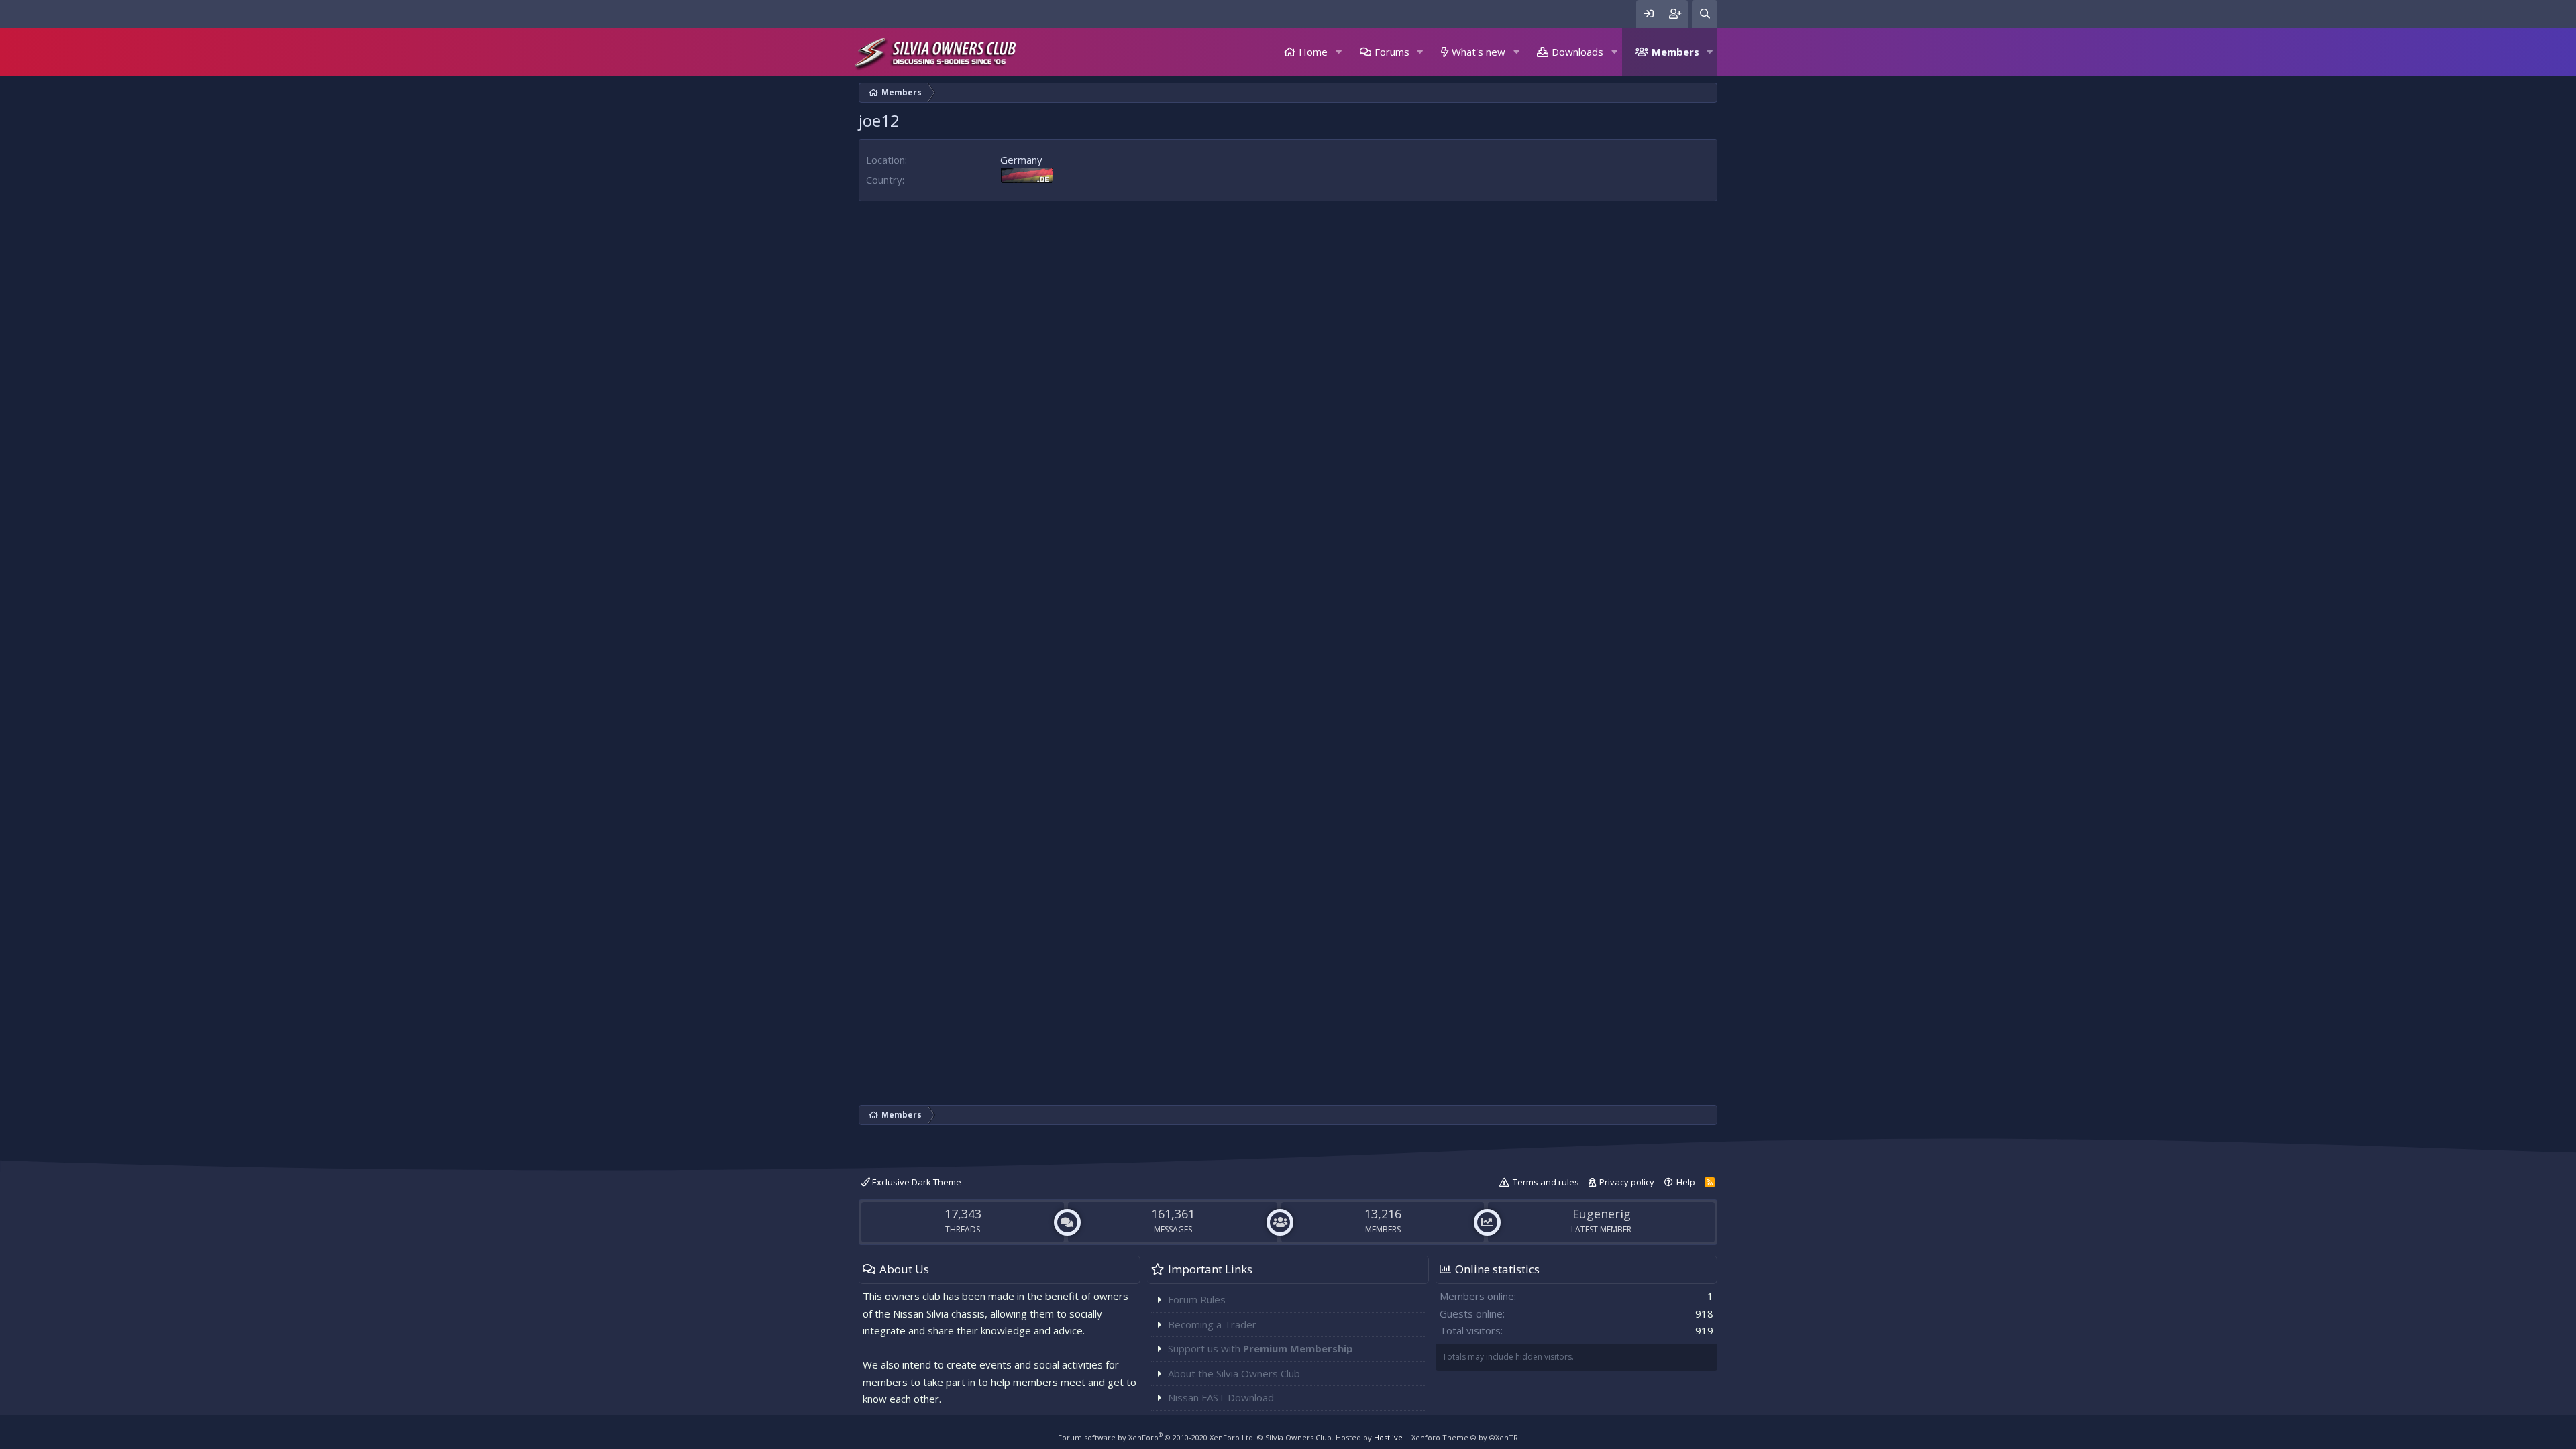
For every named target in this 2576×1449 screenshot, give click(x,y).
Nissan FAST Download (1221, 1397)
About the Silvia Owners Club (1234, 1373)
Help (1686, 1182)
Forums (1392, 52)
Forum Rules (1197, 1299)
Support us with (1260, 1348)
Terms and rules (1546, 1182)
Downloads (1577, 52)
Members (1675, 52)
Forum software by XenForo (1157, 1437)
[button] (1338, 52)
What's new (1479, 52)
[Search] (1705, 14)
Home (1313, 52)
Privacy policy (1627, 1182)
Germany (1021, 160)
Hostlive (1388, 1437)
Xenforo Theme (1465, 1437)
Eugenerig (1602, 1214)
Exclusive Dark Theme (916, 1182)
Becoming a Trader (1212, 1324)
